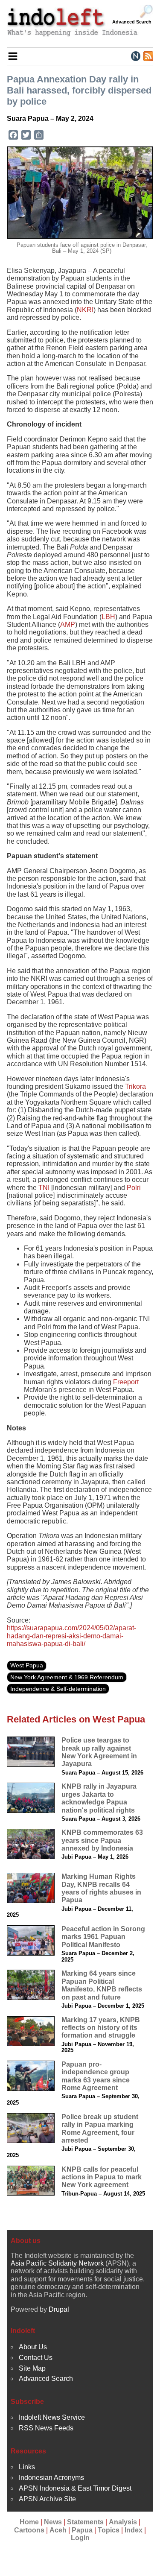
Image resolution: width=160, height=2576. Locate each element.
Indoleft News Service (52, 2417)
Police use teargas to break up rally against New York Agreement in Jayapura (99, 1752)
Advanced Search (132, 22)
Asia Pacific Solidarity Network (57, 2263)
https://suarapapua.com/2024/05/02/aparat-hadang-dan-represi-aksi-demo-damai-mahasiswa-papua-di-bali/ (71, 1636)
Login (80, 2538)
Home (29, 2522)
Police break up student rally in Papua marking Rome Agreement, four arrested (100, 2129)
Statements (85, 2522)
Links (27, 2467)
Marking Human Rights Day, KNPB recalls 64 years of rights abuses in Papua (101, 1888)
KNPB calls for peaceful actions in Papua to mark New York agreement (102, 2177)
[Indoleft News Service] (135, 56)
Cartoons (29, 2530)
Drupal (59, 2309)
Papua (82, 2530)
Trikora (135, 1086)
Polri (134, 1188)
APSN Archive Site (47, 2499)
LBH (108, 617)
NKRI (85, 310)
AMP (68, 624)
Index (134, 2530)
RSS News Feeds (46, 2428)
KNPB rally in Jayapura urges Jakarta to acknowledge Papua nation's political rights (99, 1798)
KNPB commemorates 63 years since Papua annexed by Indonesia (102, 1840)
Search (146, 12)
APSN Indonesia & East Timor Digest (75, 2488)
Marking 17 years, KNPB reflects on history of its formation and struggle (101, 2028)
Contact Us (36, 2358)
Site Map (32, 2368)
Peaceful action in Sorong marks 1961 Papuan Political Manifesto (103, 1937)
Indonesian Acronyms (51, 2478)
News (53, 2522)
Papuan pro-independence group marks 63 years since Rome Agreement (96, 2076)
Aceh (58, 2530)
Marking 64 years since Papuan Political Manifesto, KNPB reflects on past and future (102, 1985)
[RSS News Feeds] (148, 56)
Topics (109, 2530)
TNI (44, 1188)
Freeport (126, 1382)
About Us (33, 2347)
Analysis (123, 2522)
